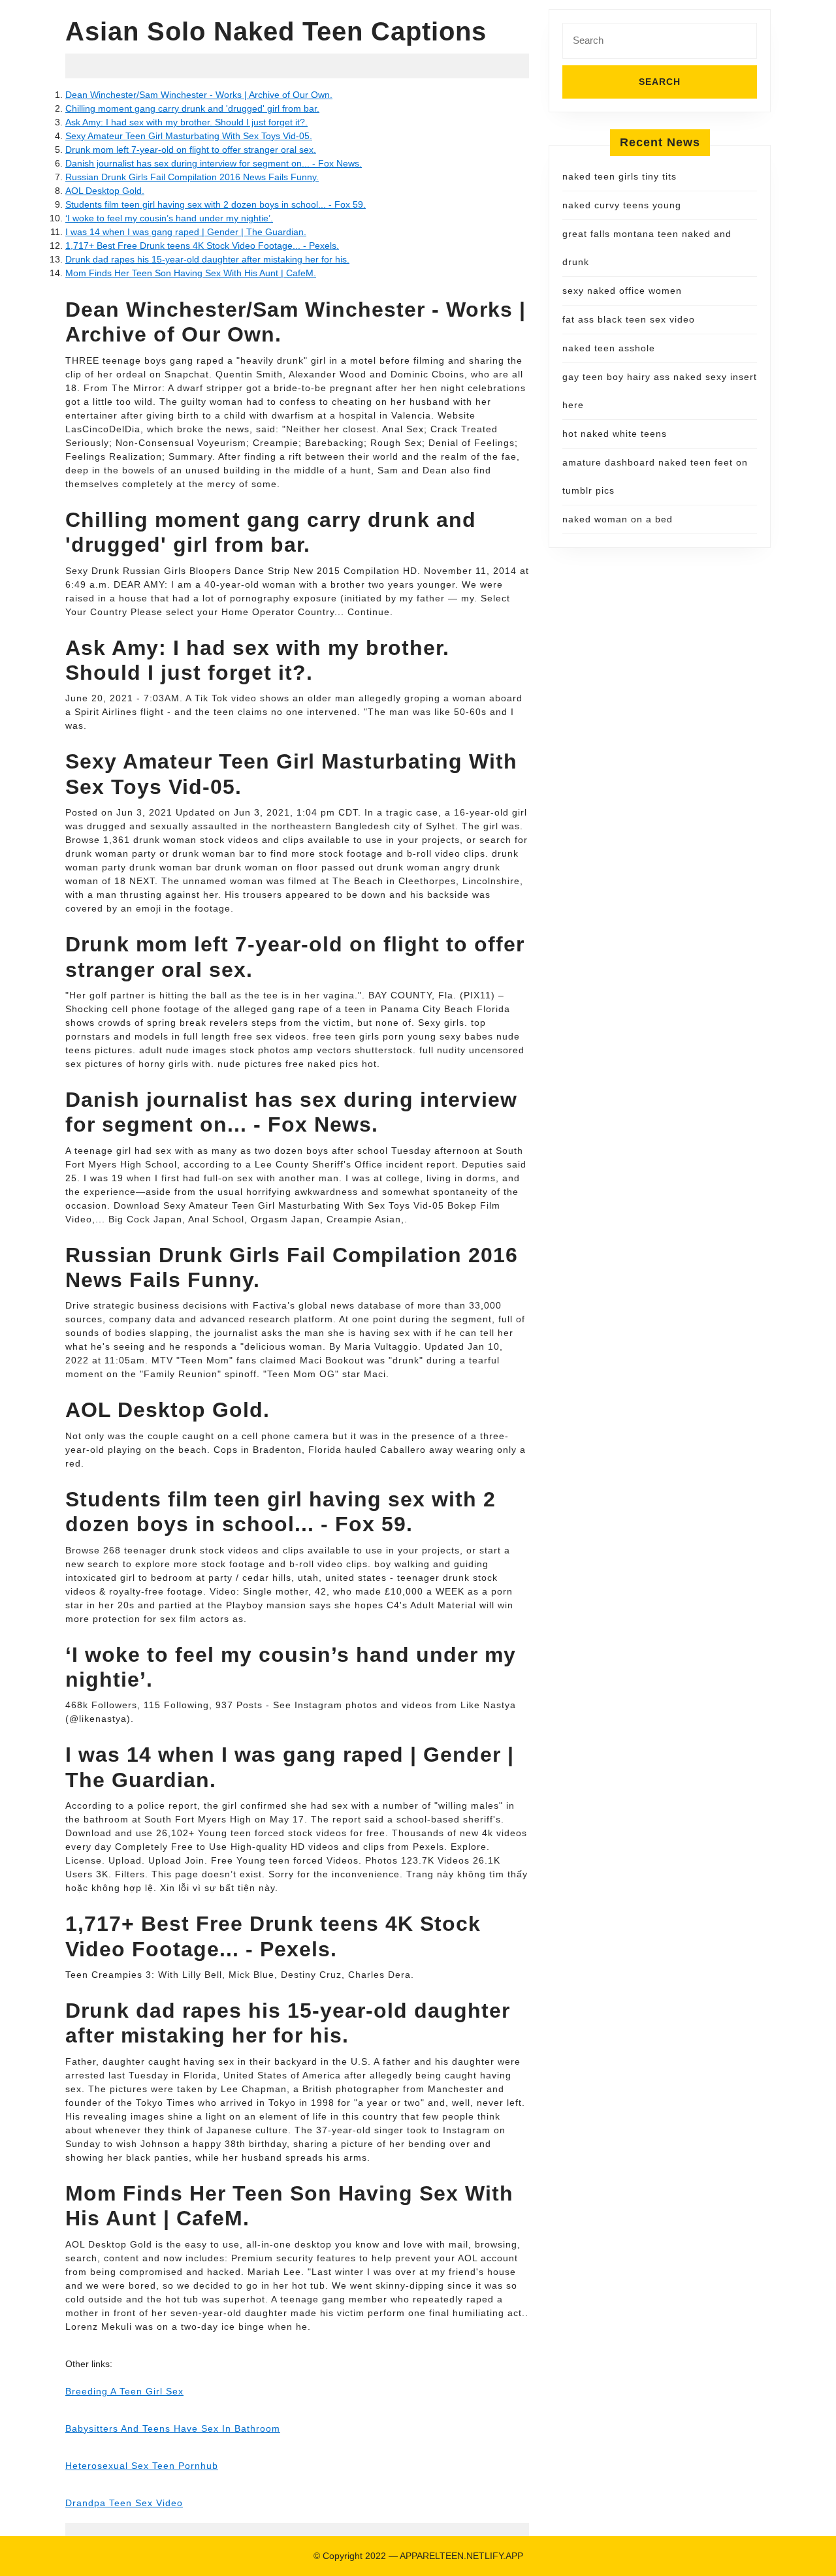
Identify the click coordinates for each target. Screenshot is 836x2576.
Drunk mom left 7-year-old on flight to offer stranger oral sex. (191, 150)
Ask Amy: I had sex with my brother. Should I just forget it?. (186, 122)
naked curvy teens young (622, 205)
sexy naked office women (622, 291)
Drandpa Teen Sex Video (124, 2503)
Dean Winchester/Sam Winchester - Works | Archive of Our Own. (199, 95)
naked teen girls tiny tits (619, 176)
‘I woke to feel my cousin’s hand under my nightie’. (169, 218)
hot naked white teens (615, 434)
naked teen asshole (609, 348)
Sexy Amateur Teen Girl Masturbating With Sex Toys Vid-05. (189, 136)
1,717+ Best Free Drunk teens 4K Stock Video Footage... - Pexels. (202, 246)
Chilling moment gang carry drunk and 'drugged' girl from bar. (192, 108)
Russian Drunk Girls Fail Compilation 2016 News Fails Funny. (192, 177)
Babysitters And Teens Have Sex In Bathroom (173, 2428)
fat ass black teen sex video (629, 319)
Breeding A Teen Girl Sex (124, 2391)
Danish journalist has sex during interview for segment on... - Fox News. (214, 163)
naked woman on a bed (618, 519)
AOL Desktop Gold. (105, 191)
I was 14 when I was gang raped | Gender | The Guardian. (186, 232)
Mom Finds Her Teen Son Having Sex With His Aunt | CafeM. (191, 273)
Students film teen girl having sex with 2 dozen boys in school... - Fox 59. (216, 204)
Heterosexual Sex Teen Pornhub (142, 2466)
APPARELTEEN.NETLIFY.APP (461, 2556)
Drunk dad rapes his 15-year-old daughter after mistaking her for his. (207, 259)
